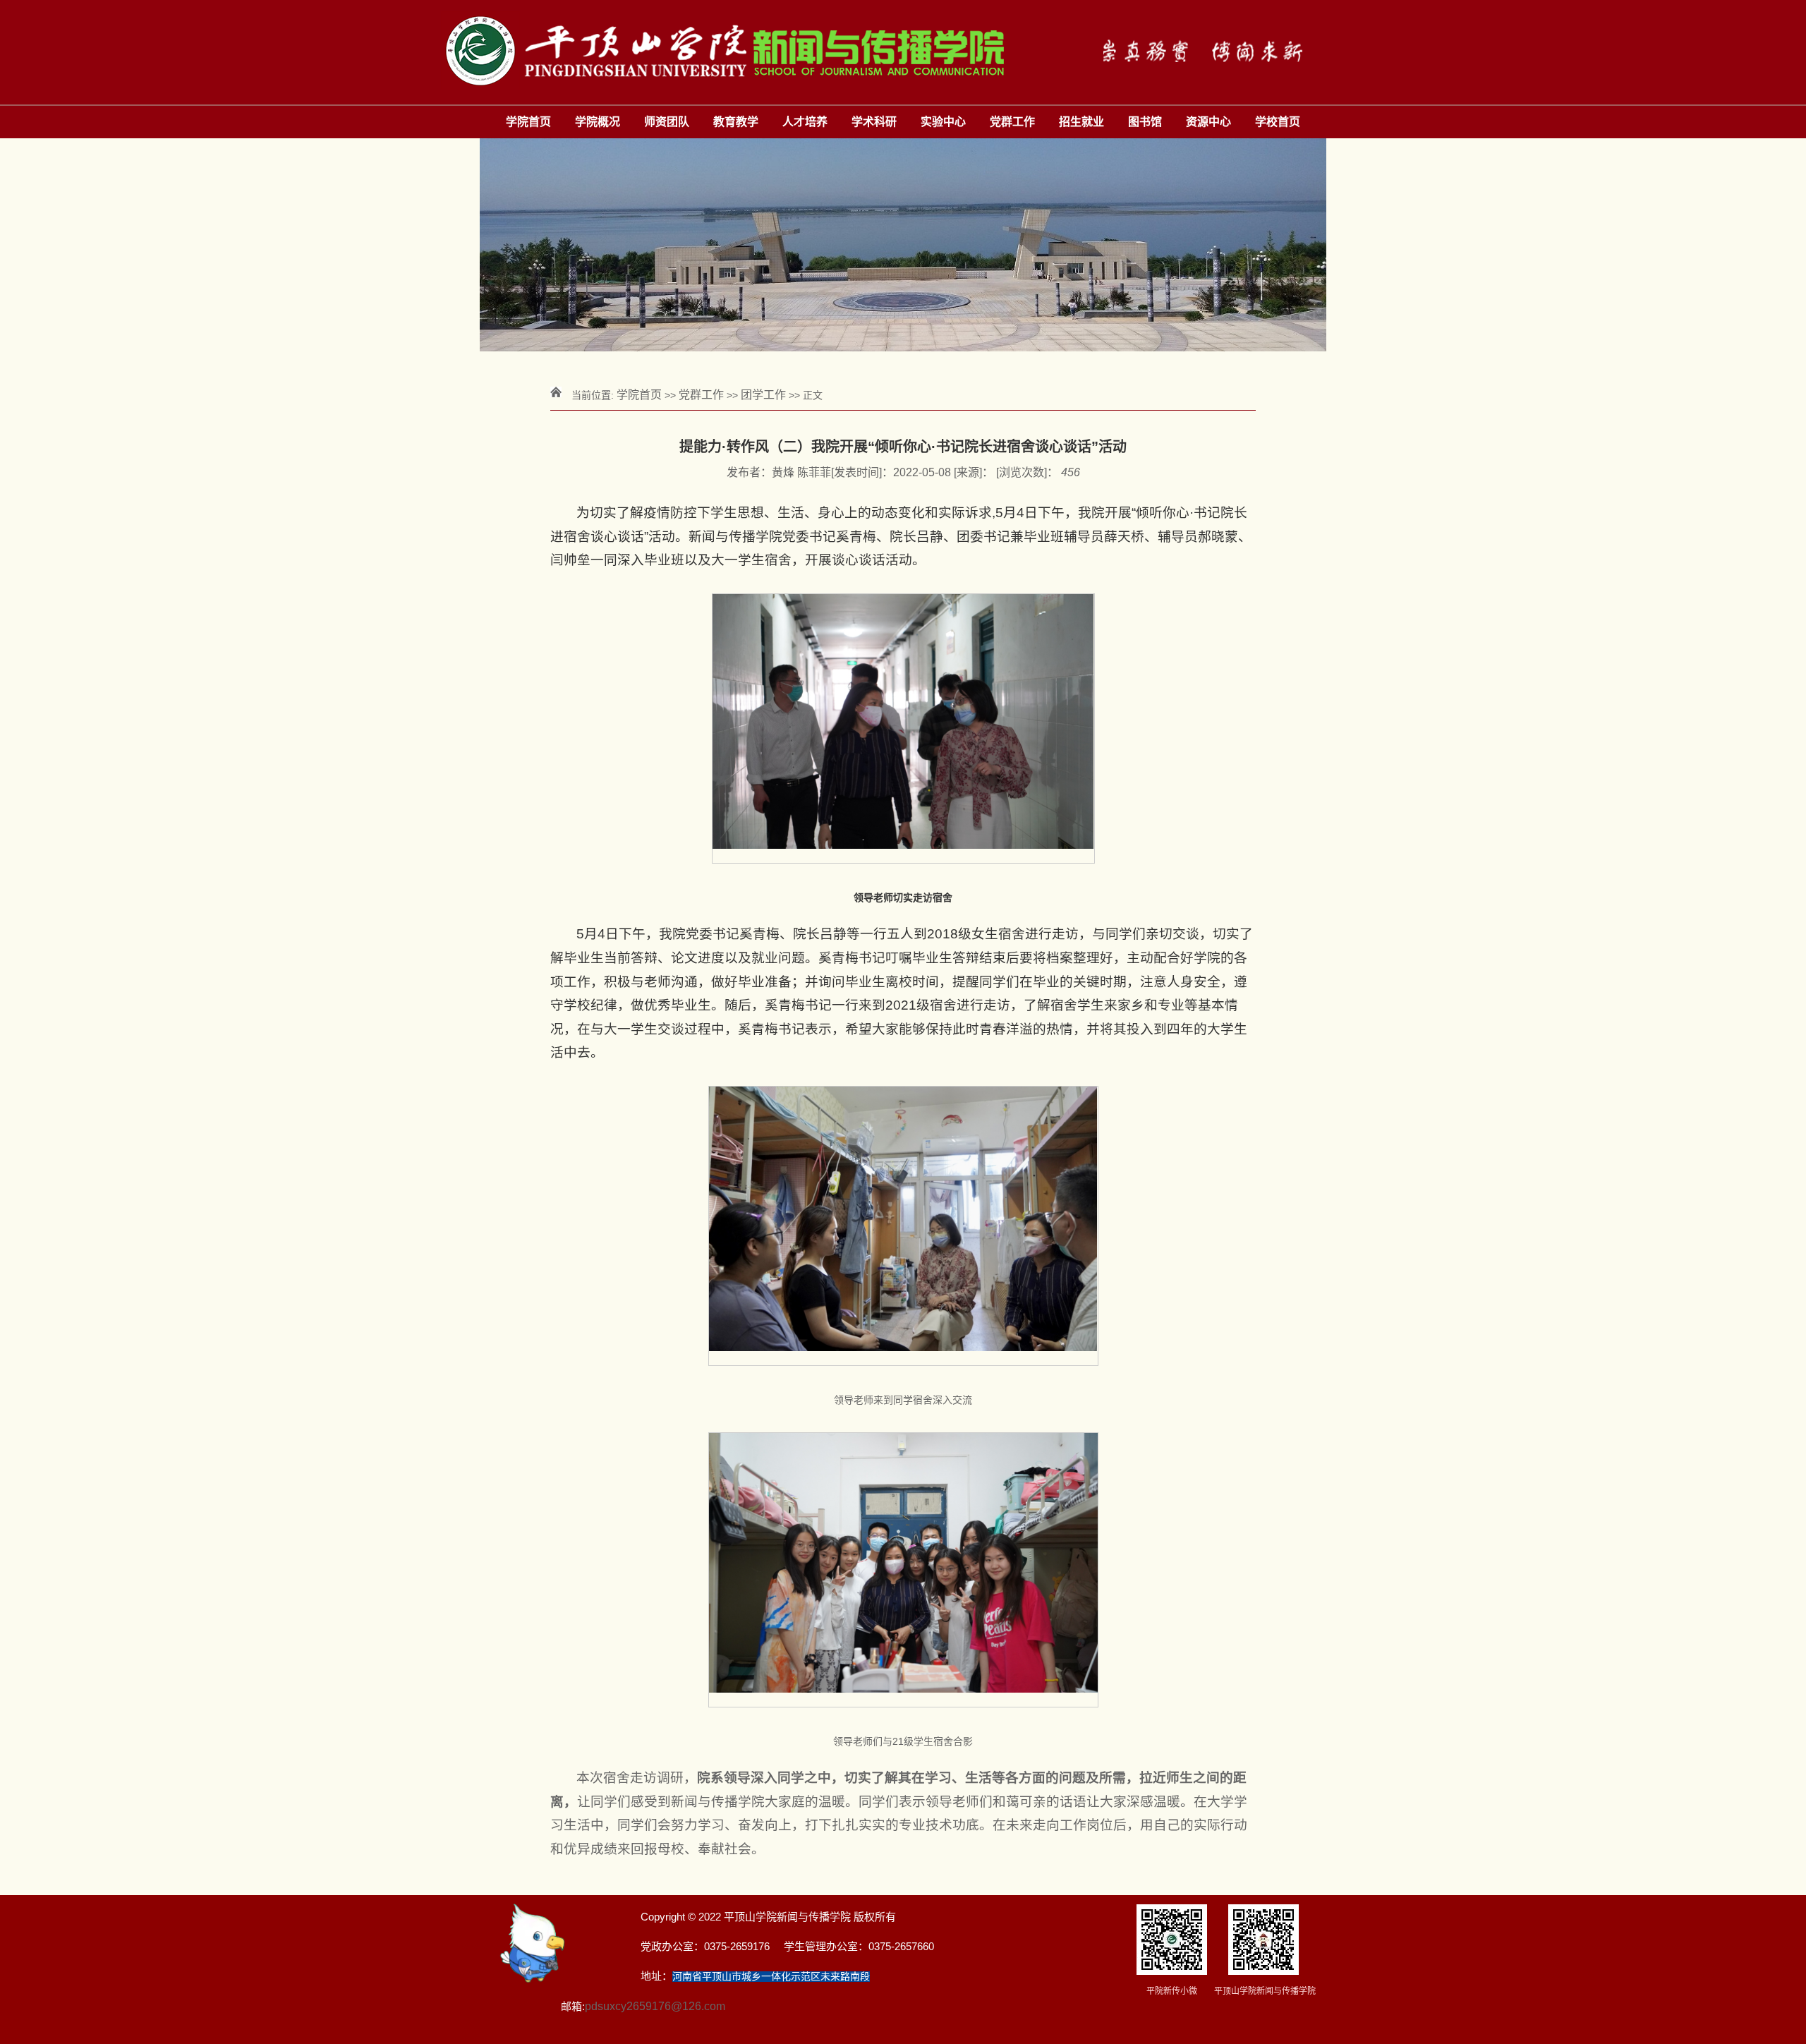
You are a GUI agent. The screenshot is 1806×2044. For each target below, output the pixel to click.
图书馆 (1145, 122)
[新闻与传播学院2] (903, 52)
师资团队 (667, 122)
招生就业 (1081, 122)
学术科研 (874, 122)
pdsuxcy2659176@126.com (655, 2006)
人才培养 (805, 122)
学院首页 (528, 122)
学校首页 (1278, 122)
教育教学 (736, 122)
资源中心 (1208, 122)
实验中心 (943, 122)
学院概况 (598, 122)
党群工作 (1012, 122)
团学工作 (763, 395)
